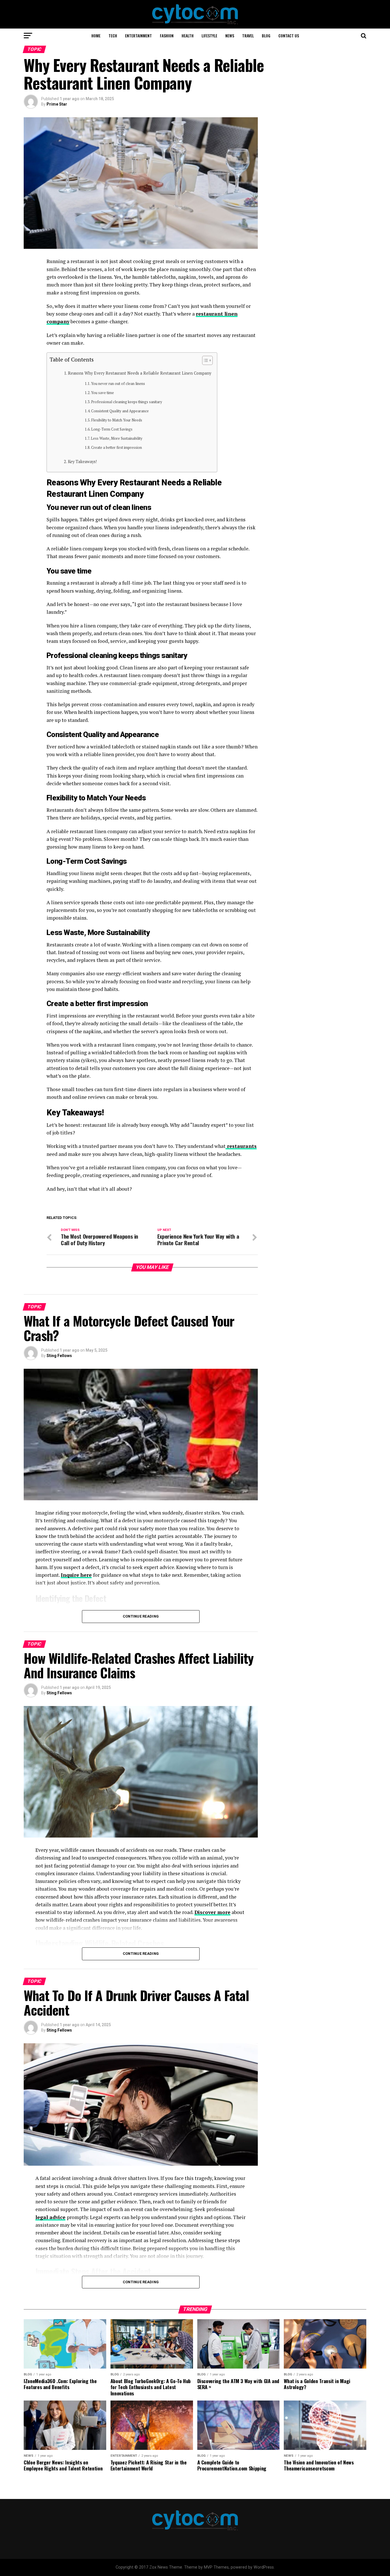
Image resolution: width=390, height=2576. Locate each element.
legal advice (50, 2217)
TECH (113, 36)
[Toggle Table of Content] (205, 360)
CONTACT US (289, 36)
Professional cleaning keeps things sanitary (127, 402)
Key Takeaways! (82, 462)
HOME (96, 36)
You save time (102, 393)
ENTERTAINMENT (138, 36)
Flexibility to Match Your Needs (117, 420)
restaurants (241, 1146)
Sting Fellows (59, 1356)
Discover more (212, 1912)
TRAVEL (248, 36)
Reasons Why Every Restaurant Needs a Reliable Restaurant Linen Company (140, 373)
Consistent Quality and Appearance (120, 411)
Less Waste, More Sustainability (117, 438)
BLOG (266, 36)
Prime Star (57, 104)
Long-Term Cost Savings (112, 429)
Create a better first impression (116, 448)
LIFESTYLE (209, 36)
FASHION (167, 36)
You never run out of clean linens (118, 384)
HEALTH (188, 36)
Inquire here (76, 1575)
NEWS (230, 36)
